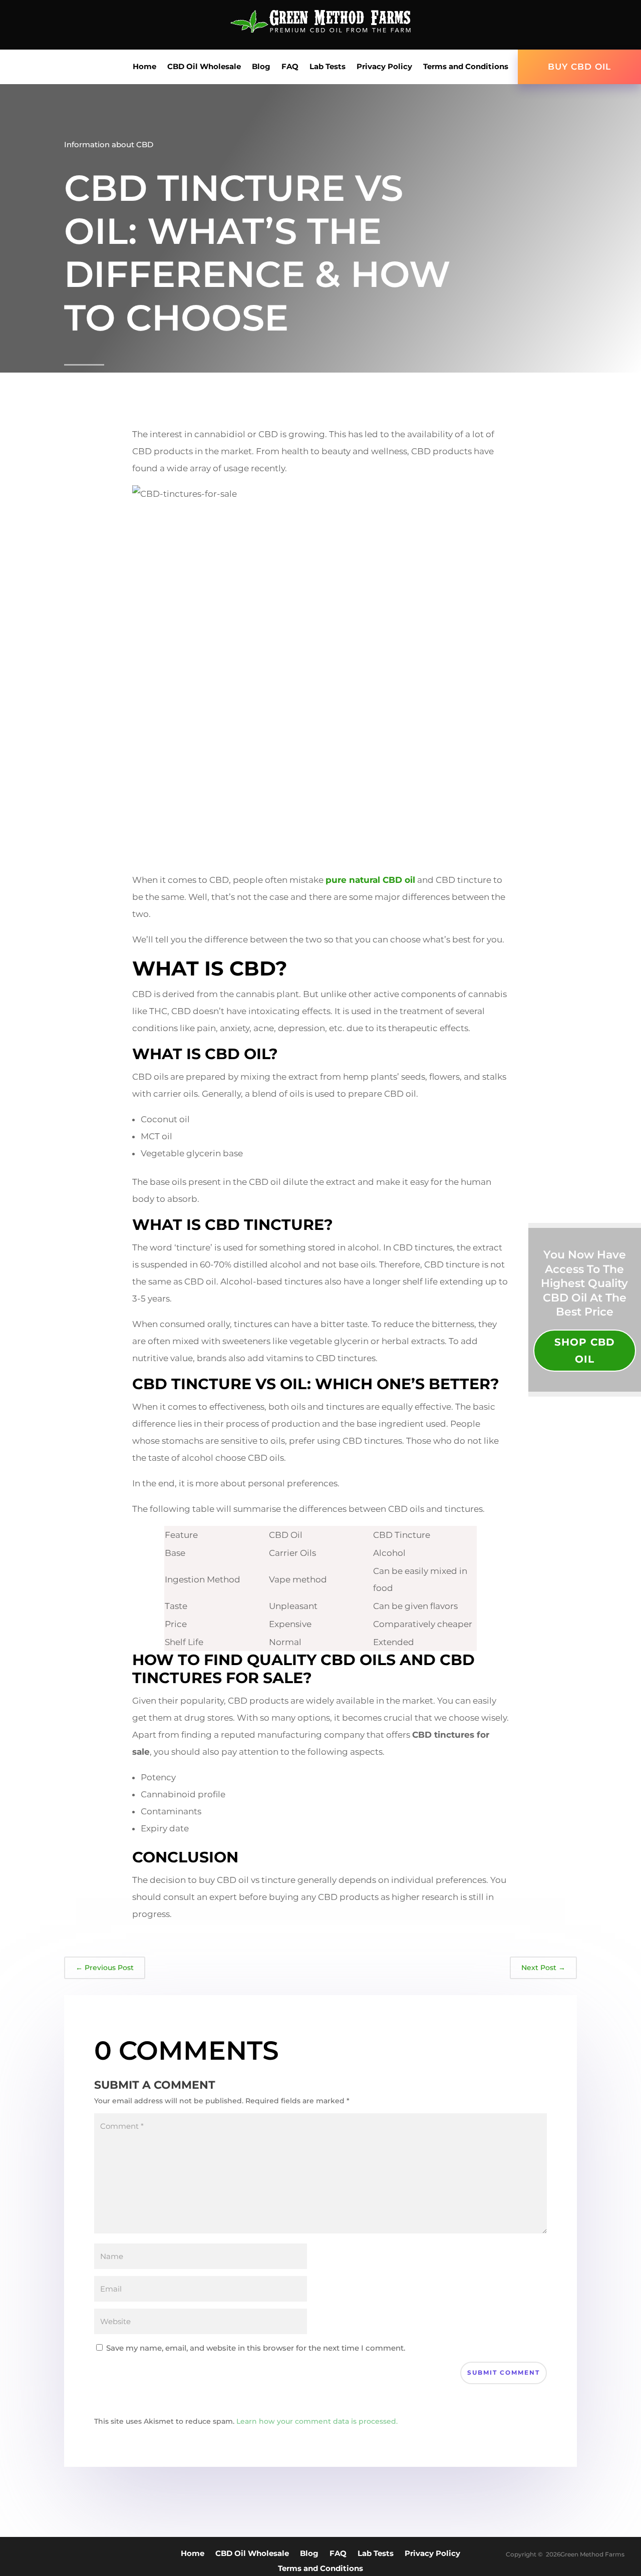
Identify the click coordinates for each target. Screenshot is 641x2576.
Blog (261, 67)
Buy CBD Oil (579, 67)
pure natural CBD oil (370, 880)
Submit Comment (504, 2372)
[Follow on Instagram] (616, 28)
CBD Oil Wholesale (204, 67)
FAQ (290, 67)
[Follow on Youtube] (596, 28)
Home (144, 67)
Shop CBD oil (585, 1351)
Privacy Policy (384, 67)
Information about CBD (109, 144)
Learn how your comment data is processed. (317, 2421)
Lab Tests (328, 67)
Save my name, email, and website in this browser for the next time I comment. (256, 2348)
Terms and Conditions (466, 67)
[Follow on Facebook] (576, 28)
